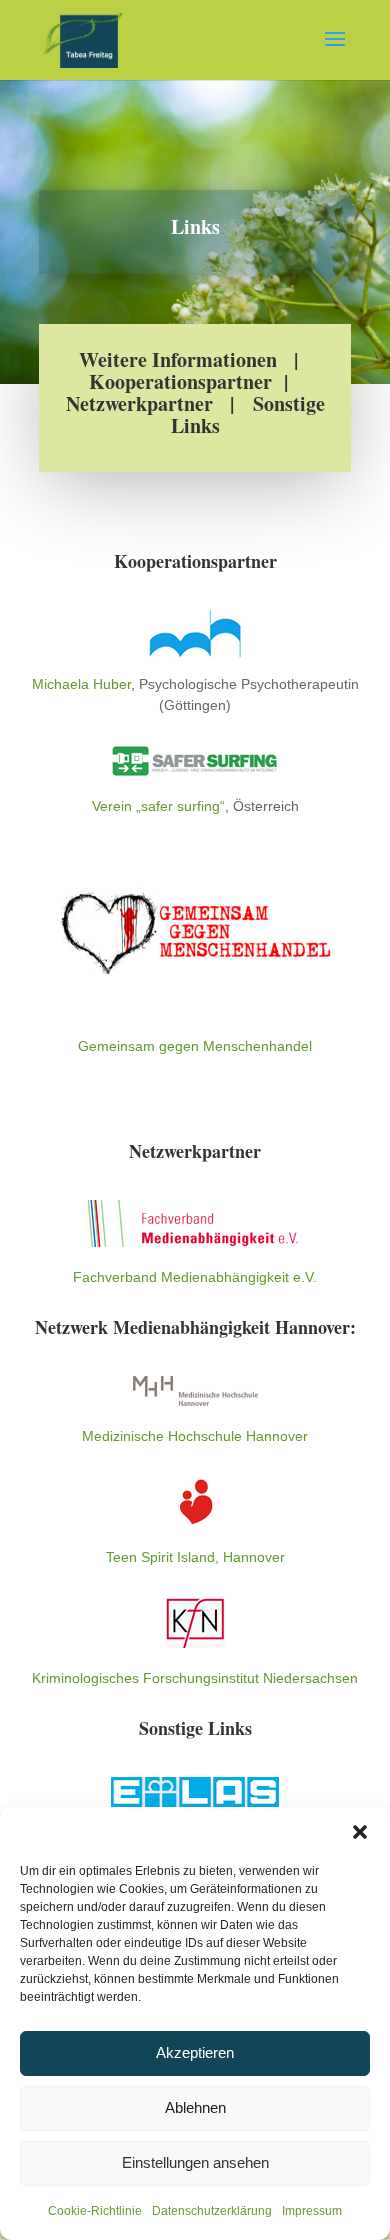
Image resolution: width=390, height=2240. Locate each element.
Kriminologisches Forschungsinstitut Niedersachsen (195, 1678)
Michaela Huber (81, 684)
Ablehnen (195, 2107)
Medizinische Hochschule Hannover (195, 1436)
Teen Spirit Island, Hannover (195, 1557)
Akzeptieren (195, 2052)
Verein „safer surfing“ (158, 806)
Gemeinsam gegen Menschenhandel (195, 1046)
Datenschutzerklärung (212, 2211)
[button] (360, 1832)
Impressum (312, 2211)
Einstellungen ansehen (195, 2162)
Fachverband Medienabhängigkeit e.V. (195, 1277)
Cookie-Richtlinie (95, 2211)
